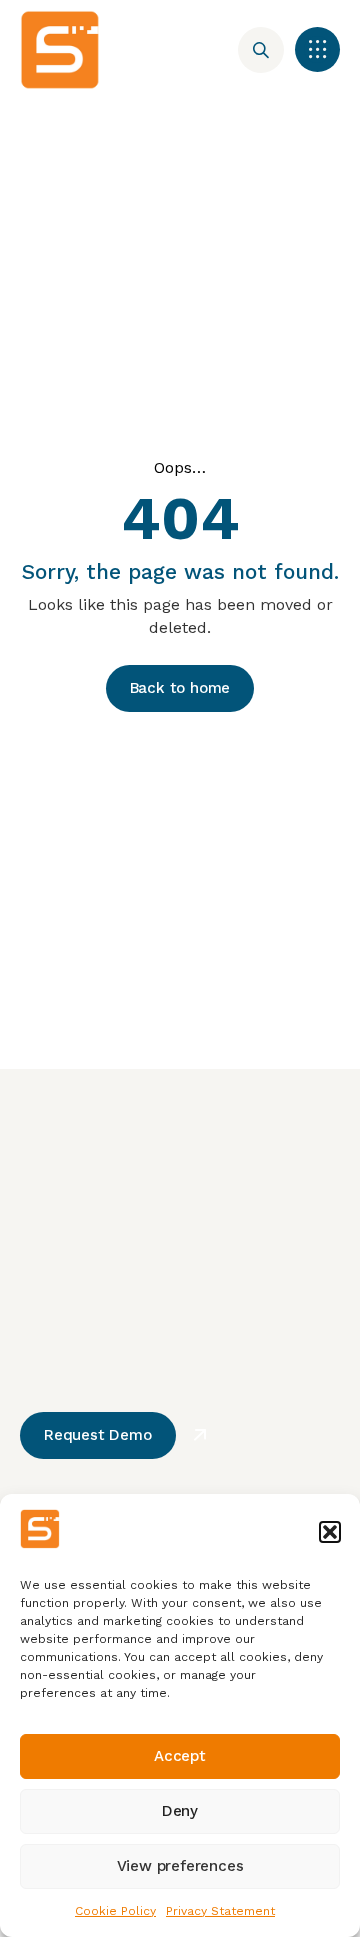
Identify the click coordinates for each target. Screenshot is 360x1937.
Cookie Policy (115, 1911)
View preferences (180, 1866)
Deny (180, 1811)
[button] (330, 1532)
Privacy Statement (220, 1911)
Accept (180, 1756)
